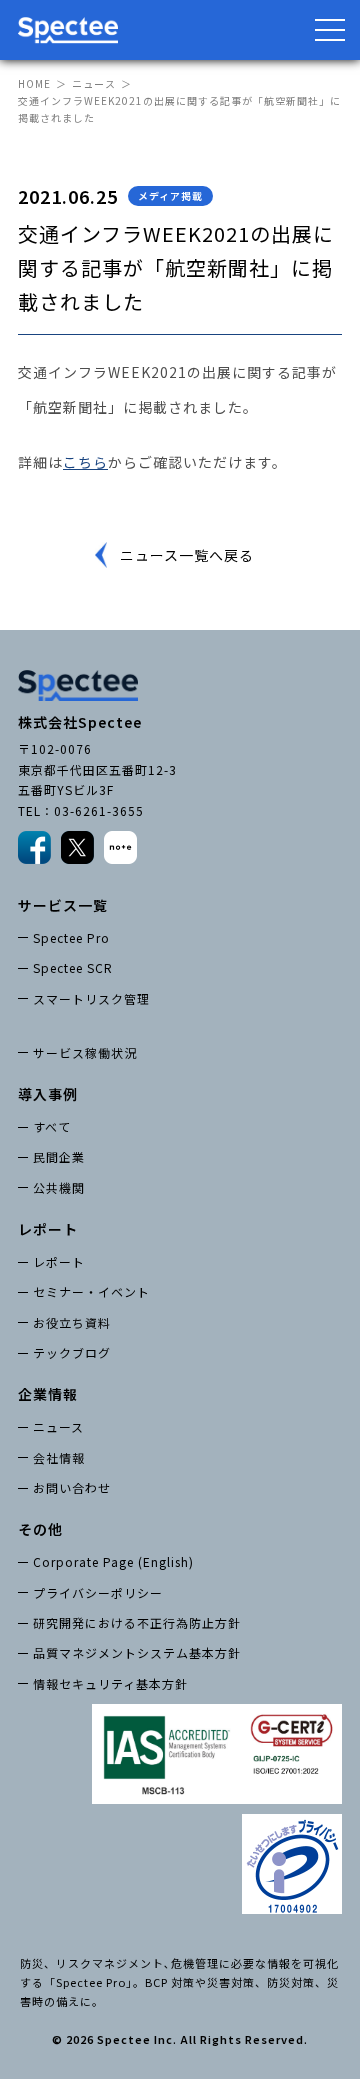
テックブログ (72, 1352)
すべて (52, 1126)
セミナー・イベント (91, 1291)
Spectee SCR (73, 967)
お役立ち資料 (72, 1322)
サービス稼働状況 (85, 1052)
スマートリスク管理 (91, 998)
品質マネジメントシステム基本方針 (137, 1652)
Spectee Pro (71, 937)
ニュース (94, 83)
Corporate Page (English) (113, 1561)
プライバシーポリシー (98, 1592)
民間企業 (59, 1156)
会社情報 (59, 1457)
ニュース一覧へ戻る (187, 555)
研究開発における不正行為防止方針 (137, 1622)
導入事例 (48, 1094)
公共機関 (59, 1187)
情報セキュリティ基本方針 (110, 1683)
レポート (59, 1261)
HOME (34, 83)
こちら (85, 462)
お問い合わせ (72, 1487)
